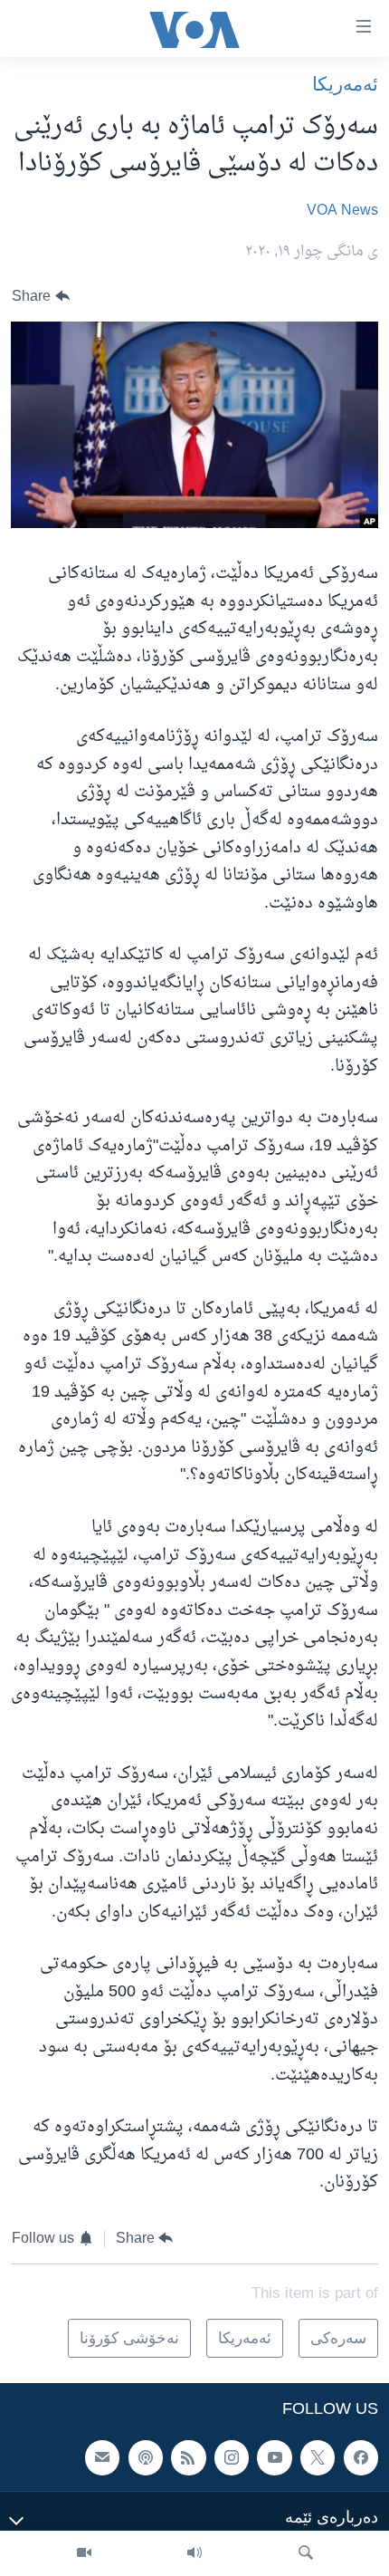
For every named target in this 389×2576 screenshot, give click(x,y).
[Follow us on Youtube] (274, 2457)
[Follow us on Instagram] (232, 2457)
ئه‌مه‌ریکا (345, 84)
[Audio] (194, 2553)
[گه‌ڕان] (306, 2553)
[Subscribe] (102, 2457)
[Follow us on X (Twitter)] (318, 2457)
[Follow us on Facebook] (361, 2457)
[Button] (41, 297)
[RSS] (188, 2457)
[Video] (84, 2553)
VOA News (342, 211)
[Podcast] (146, 2457)
